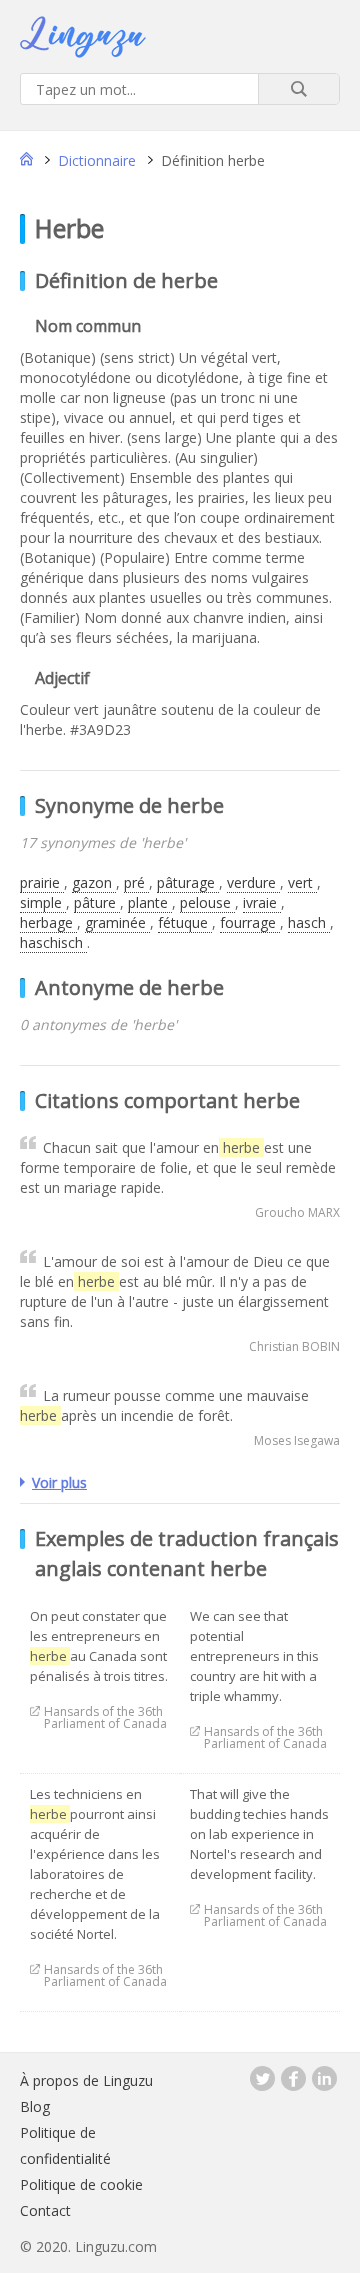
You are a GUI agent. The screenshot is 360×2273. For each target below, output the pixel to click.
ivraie (262, 902)
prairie (42, 882)
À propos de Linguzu (86, 2080)
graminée (117, 922)
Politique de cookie (81, 2184)
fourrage (250, 922)
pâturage (188, 882)
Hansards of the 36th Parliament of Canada (105, 1712)
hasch (309, 922)
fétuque (185, 922)
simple (43, 902)
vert (302, 882)
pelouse (207, 902)
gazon (94, 882)
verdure (253, 882)
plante (150, 902)
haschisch (53, 942)
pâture (97, 902)
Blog (35, 2106)
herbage (48, 922)
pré (136, 882)
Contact (45, 2210)
